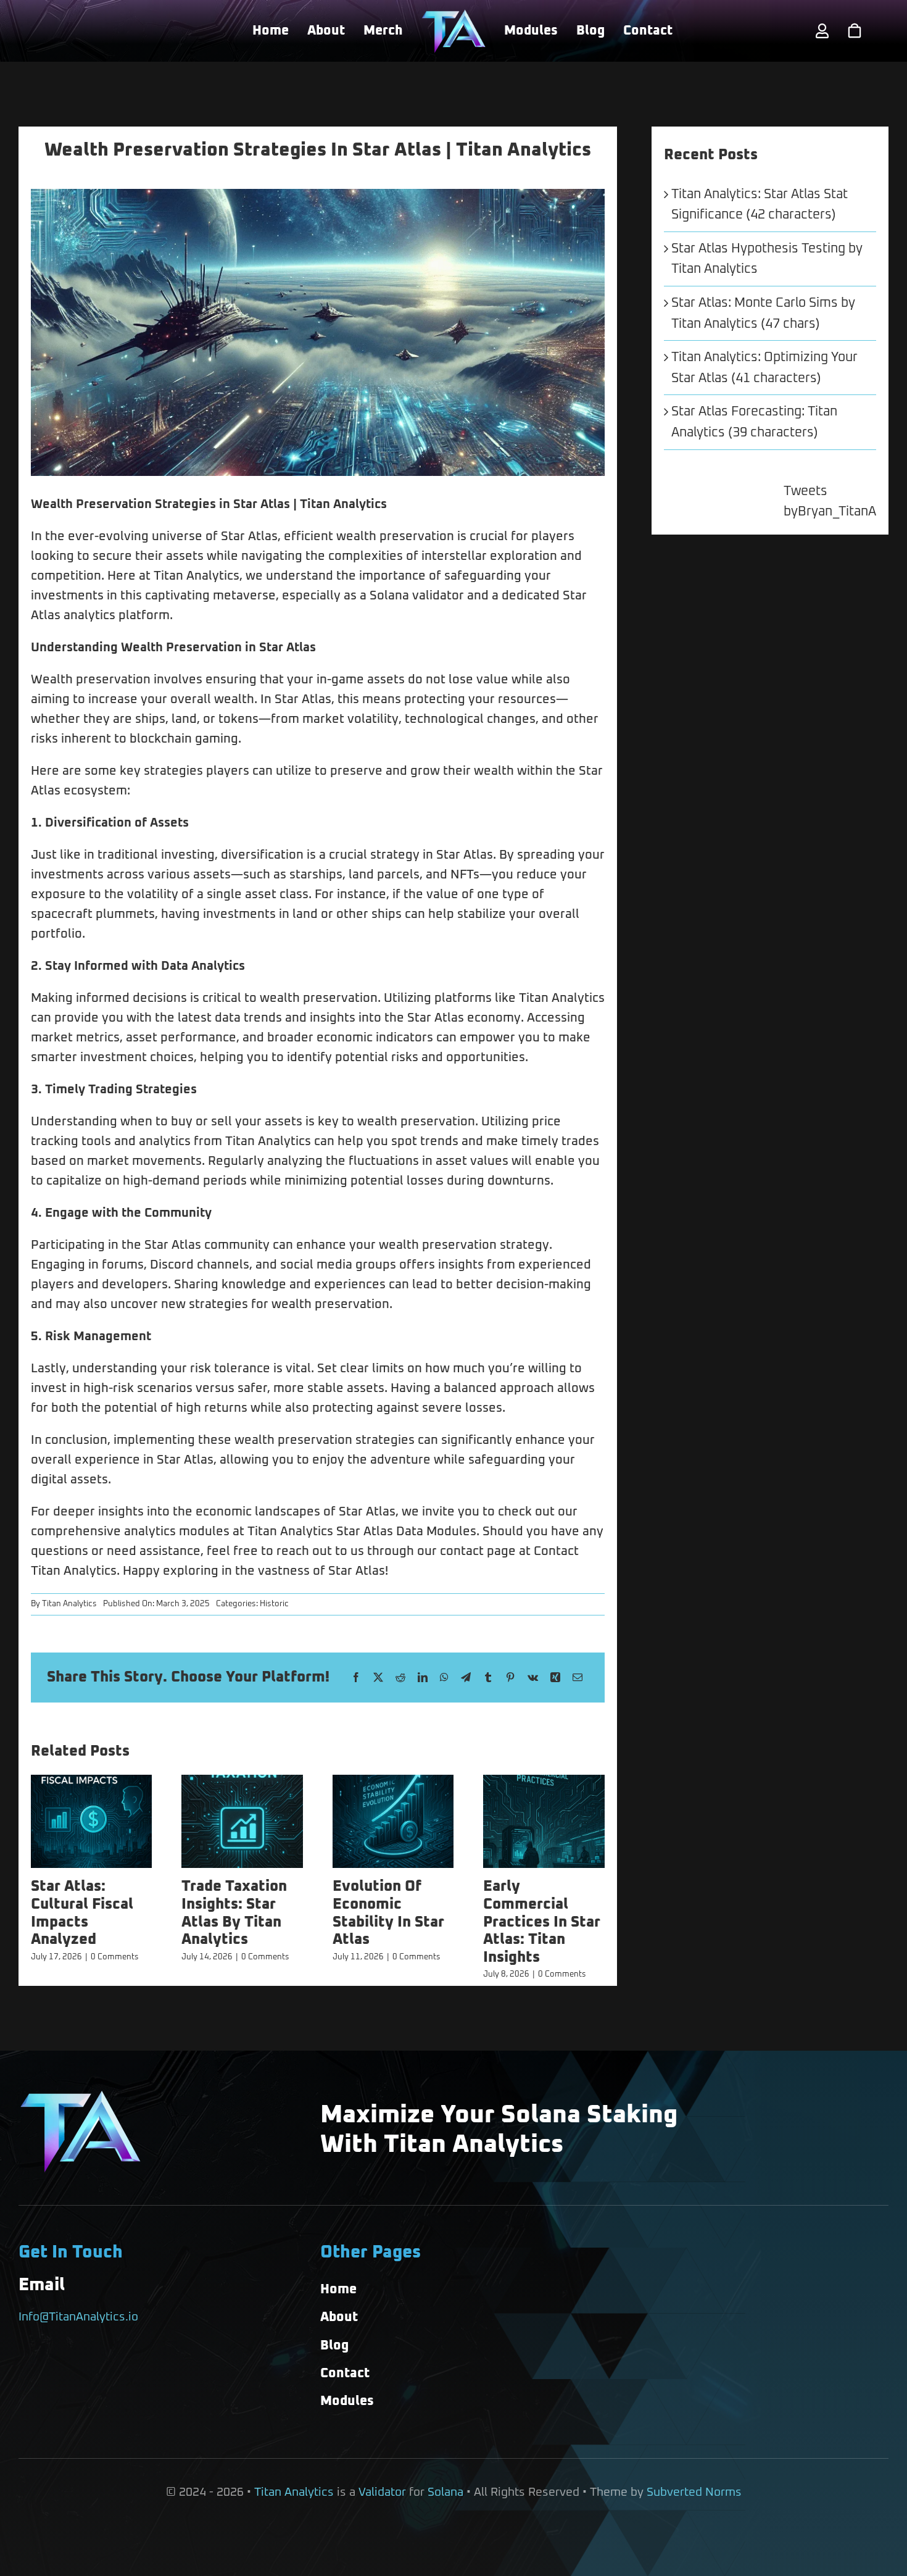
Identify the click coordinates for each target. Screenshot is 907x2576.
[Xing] (555, 1678)
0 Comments (115, 1957)
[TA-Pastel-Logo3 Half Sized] (453, 15)
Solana (445, 2492)
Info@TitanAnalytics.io (78, 2317)
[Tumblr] (488, 1678)
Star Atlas (262, 504)
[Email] (578, 1678)
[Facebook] (356, 1678)
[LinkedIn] (423, 1678)
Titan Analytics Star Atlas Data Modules (362, 1532)
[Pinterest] (510, 1678)
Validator (382, 2492)
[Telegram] (466, 1678)
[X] (378, 1678)
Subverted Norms (694, 2492)
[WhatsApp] (444, 1678)
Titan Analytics (69, 1604)
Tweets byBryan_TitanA (830, 502)
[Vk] (533, 1678)
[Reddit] (400, 1678)
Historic (274, 1604)
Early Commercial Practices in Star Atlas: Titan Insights (542, 1922)
